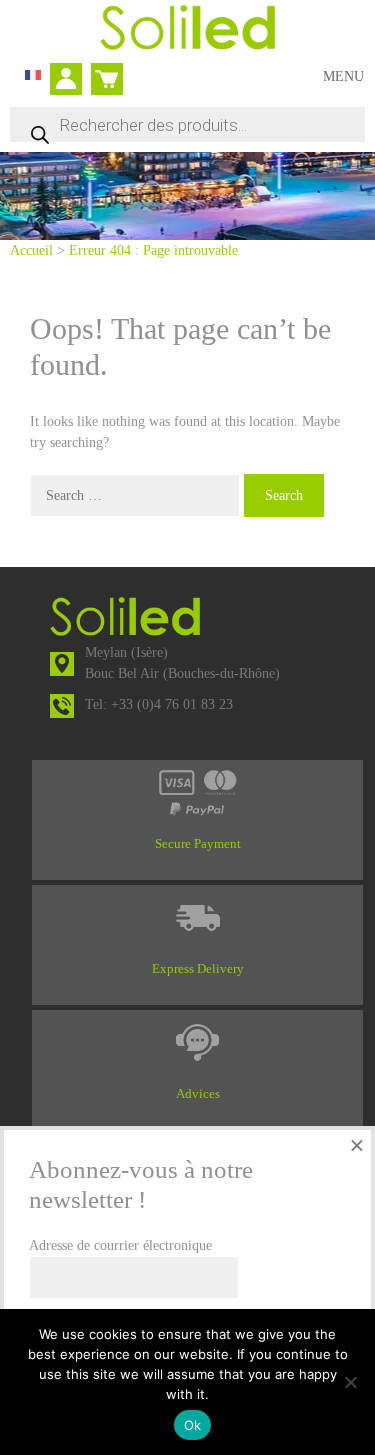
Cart (103, 70)
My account (71, 81)
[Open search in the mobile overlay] (187, 124)
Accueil (31, 250)
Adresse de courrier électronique (120, 1245)
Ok (193, 1425)
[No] (350, 1382)
